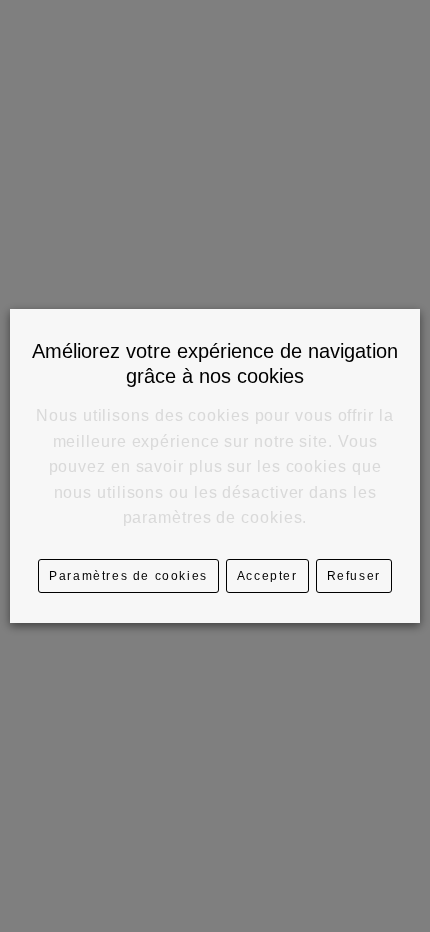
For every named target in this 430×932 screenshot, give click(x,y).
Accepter (267, 576)
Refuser (354, 576)
